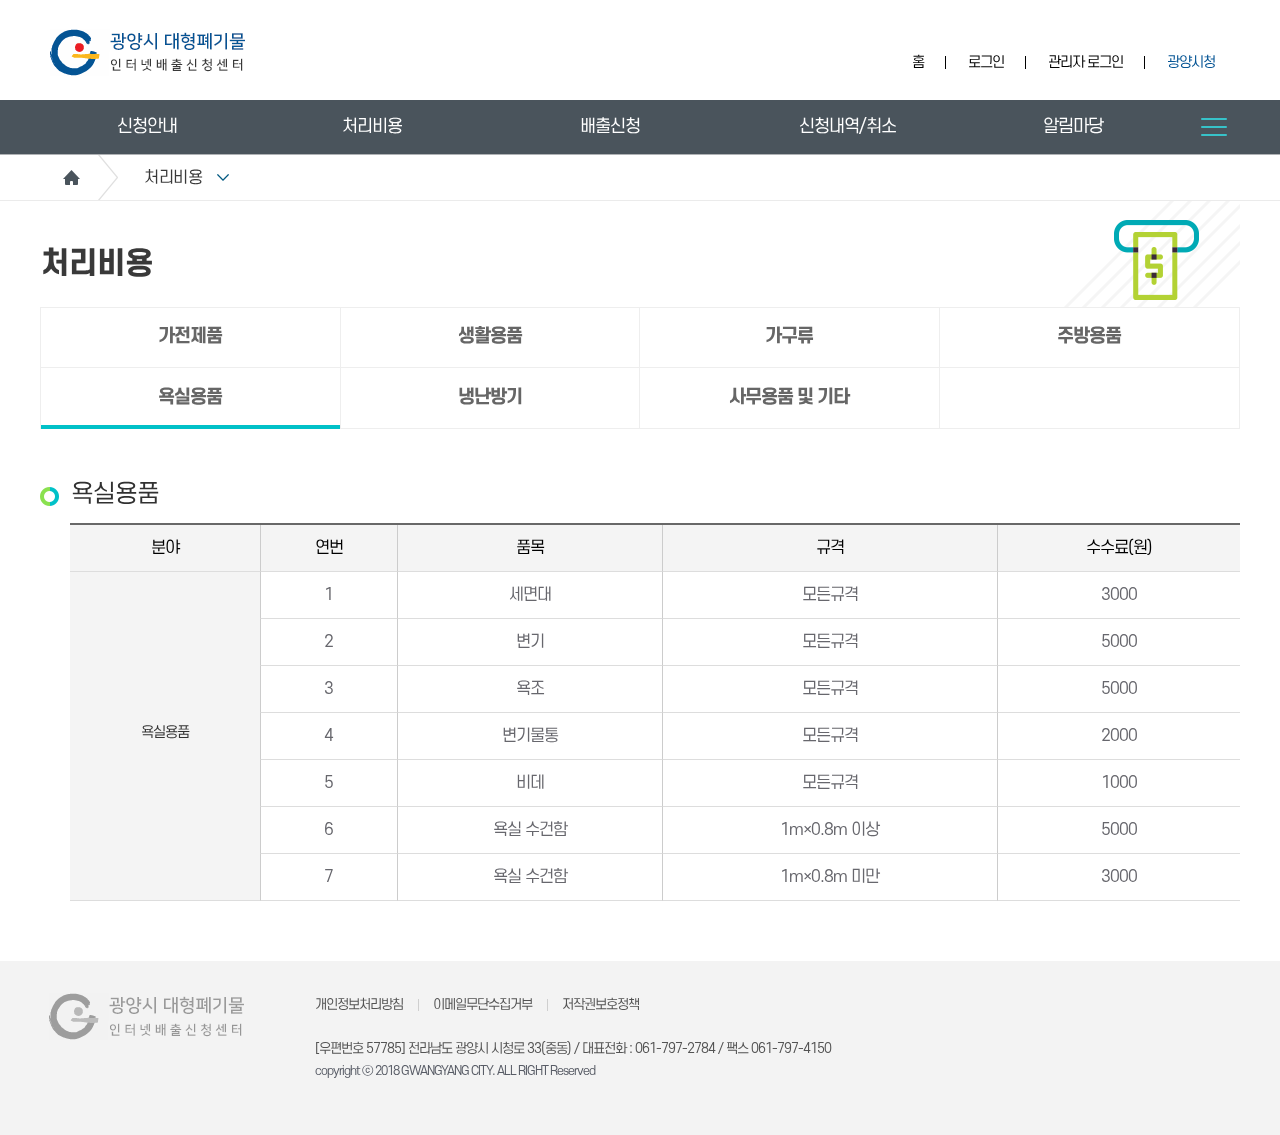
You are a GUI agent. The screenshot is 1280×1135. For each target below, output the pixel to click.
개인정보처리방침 (359, 1004)
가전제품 (190, 336)
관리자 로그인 (1085, 62)
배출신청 (610, 126)
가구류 (789, 336)
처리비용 (372, 126)
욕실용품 (190, 397)
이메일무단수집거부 (482, 1004)
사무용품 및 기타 (789, 397)
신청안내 (147, 126)
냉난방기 (490, 397)
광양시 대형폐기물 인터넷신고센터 (147, 52)
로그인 (986, 62)
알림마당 (1073, 126)
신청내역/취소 (847, 126)
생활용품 (490, 336)
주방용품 (1089, 336)
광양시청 (1191, 62)
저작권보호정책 (600, 1004)
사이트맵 (1214, 127)
